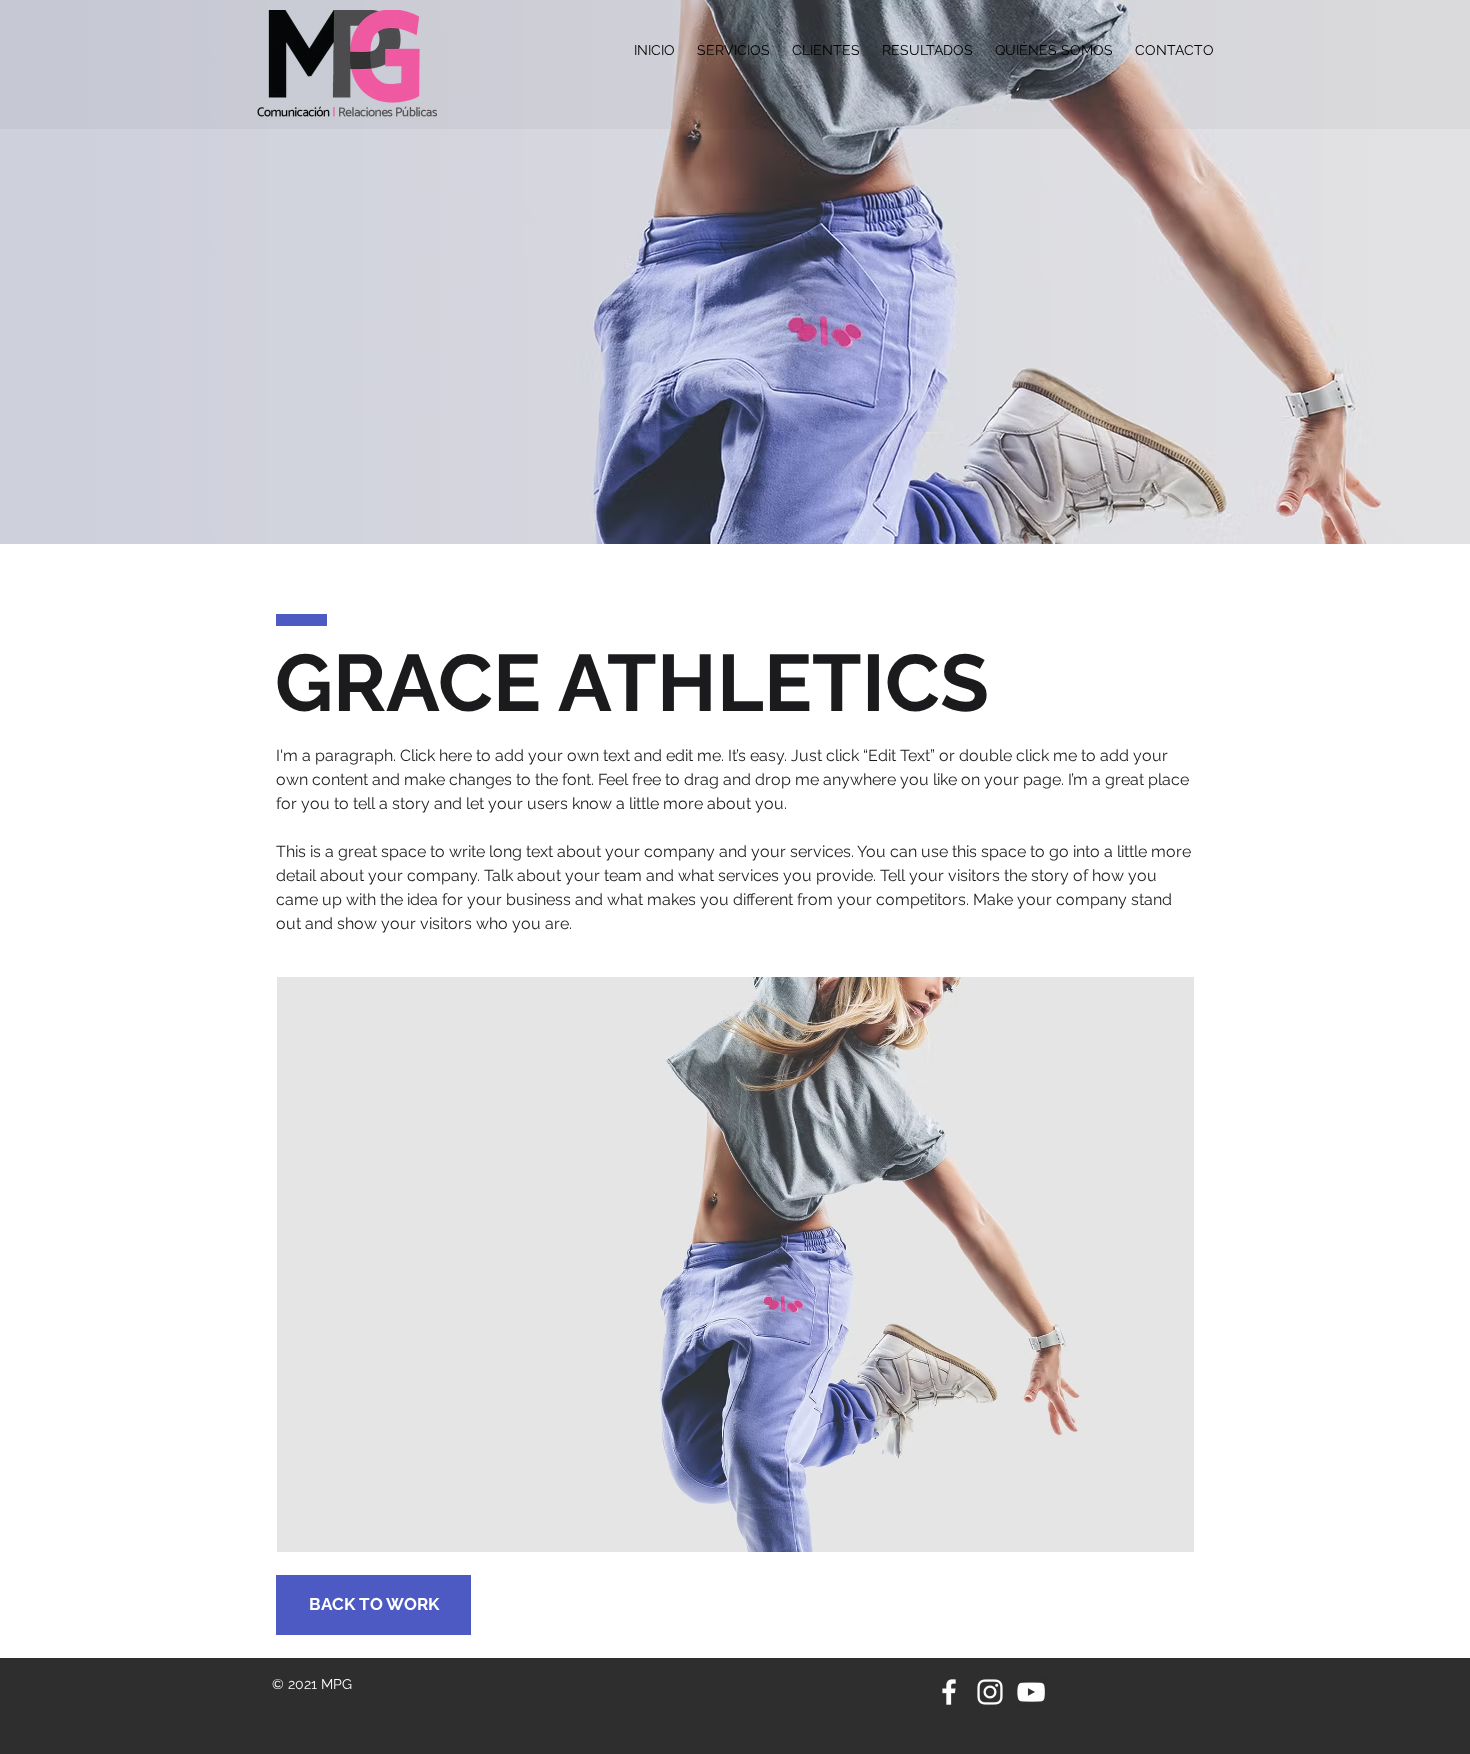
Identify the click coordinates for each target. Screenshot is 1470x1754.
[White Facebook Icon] (949, 1692)
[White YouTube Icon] (1031, 1692)
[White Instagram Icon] (990, 1692)
